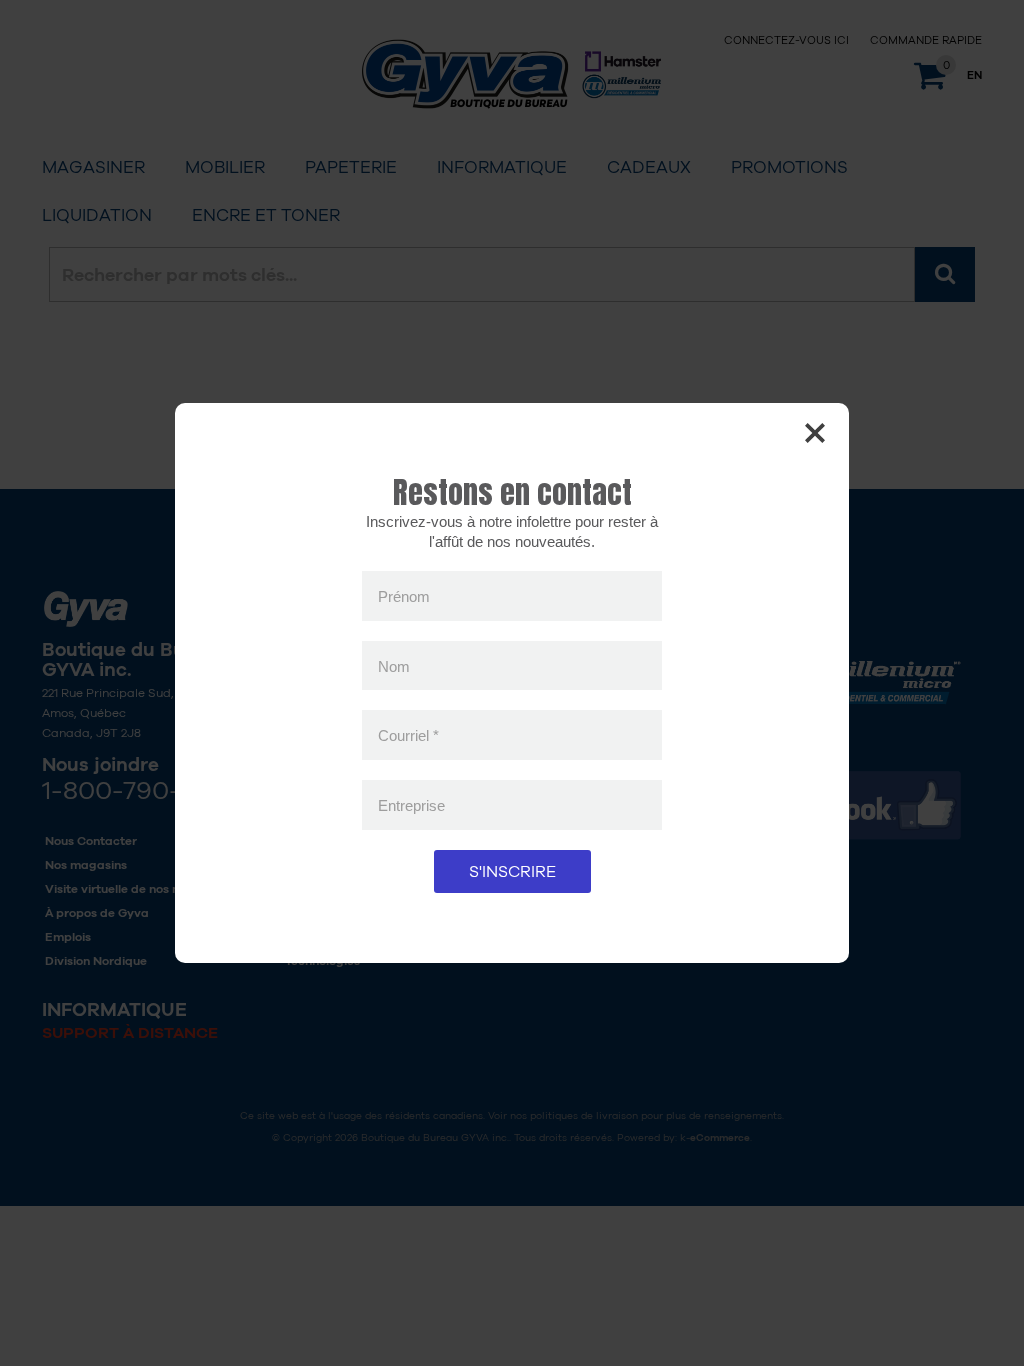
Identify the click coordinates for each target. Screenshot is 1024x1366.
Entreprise (411, 804)
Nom (394, 665)
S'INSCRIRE (512, 871)
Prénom (404, 596)
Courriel (408, 735)
